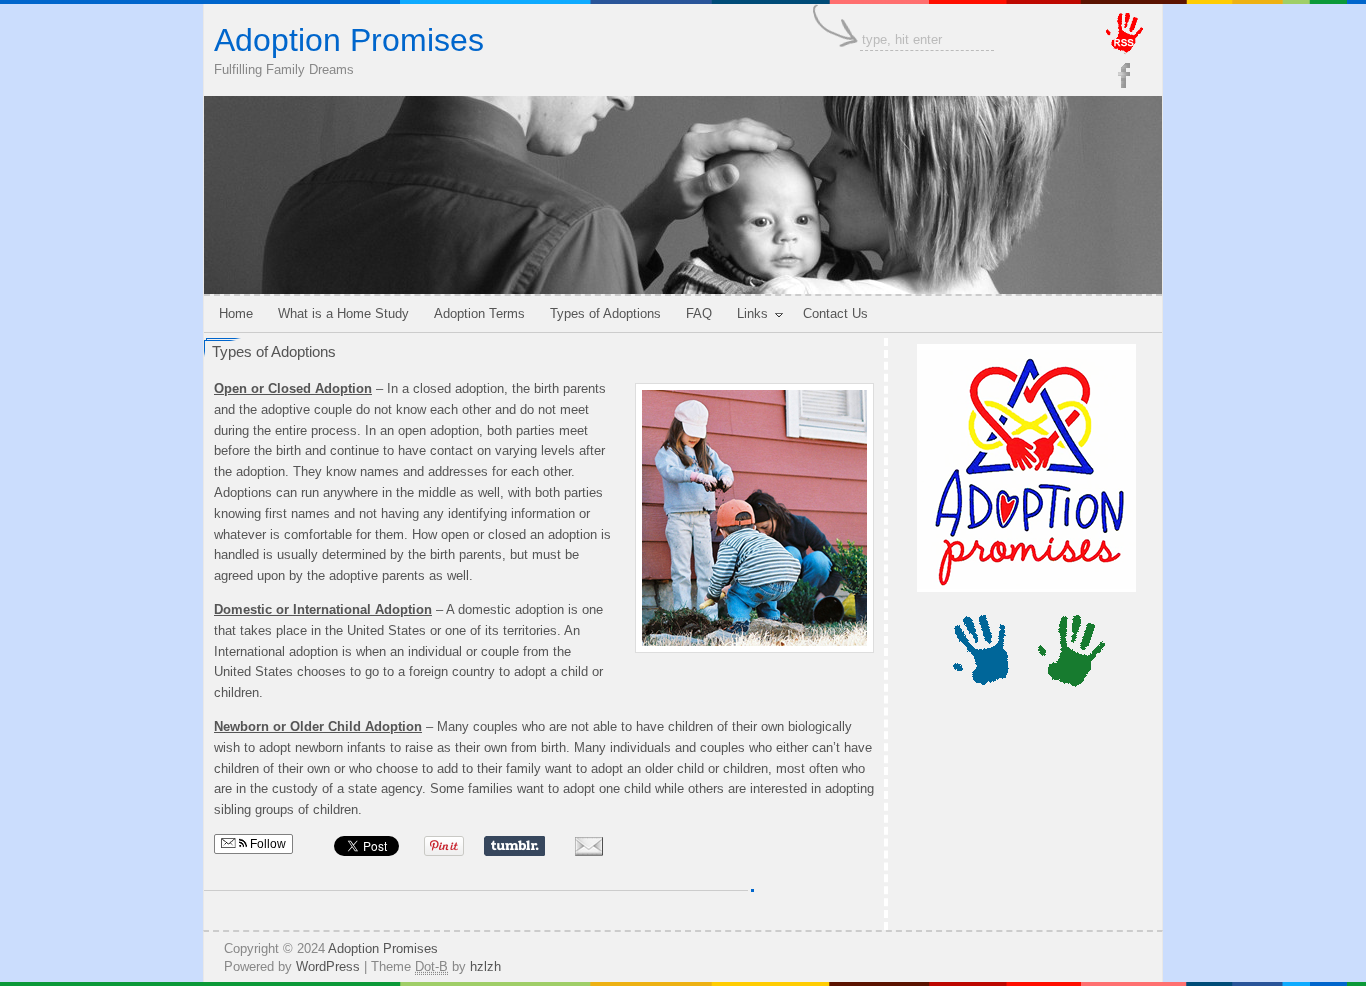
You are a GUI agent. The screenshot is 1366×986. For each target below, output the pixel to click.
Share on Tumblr (514, 846)
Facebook (1124, 75)
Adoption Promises (349, 40)
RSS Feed (1128, 33)
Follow (266, 844)
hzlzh (485, 966)
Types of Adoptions (274, 351)
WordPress (328, 966)
